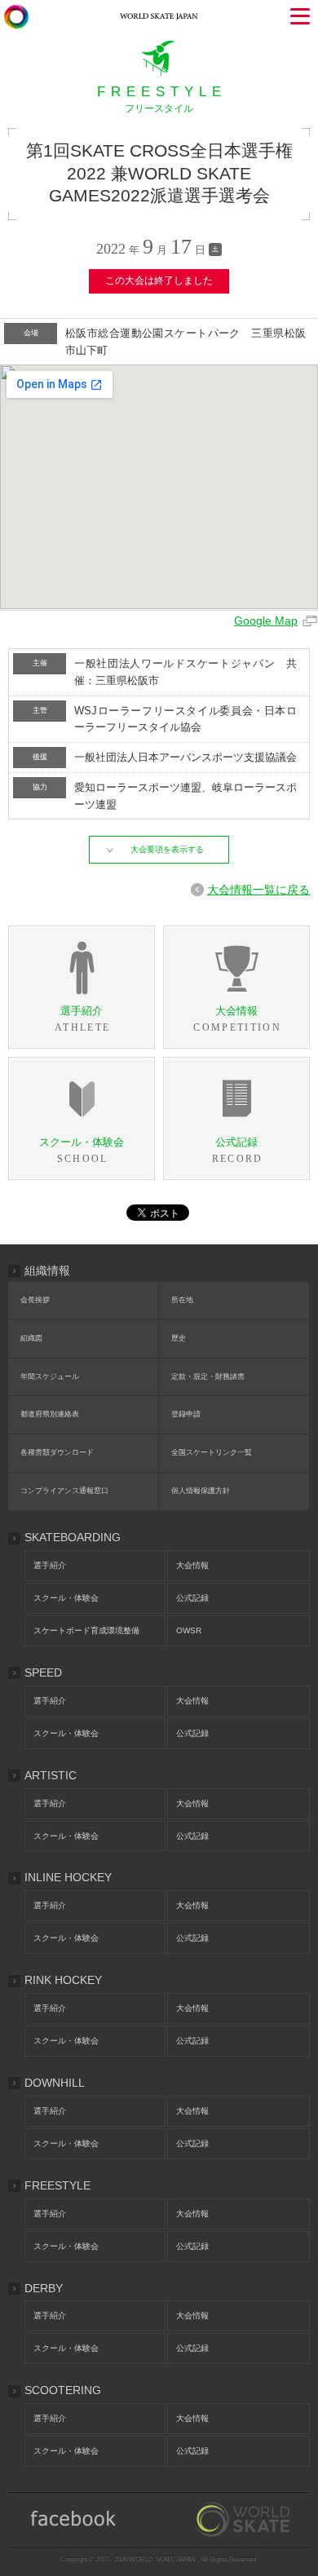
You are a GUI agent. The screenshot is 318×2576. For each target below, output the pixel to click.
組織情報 (47, 1270)
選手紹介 (50, 1565)
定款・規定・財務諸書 (208, 1376)
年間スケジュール (50, 1376)
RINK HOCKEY (63, 1980)
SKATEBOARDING (73, 1537)
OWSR (189, 1630)
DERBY (44, 2288)
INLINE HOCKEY (68, 1877)
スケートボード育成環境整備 (86, 1630)
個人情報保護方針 (201, 1491)
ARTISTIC (51, 1775)
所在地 (182, 1300)
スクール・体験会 (66, 1598)
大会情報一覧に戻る (258, 890)
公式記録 (192, 1598)
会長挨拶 (35, 1300)
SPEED (43, 1672)
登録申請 (186, 1414)
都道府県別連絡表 (50, 1414)
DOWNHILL (55, 2083)
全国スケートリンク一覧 (212, 1452)
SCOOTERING (63, 2390)
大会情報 (192, 1565)
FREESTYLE (57, 2185)
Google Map (266, 621)
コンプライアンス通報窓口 (64, 1491)
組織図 (31, 1338)
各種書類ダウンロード (57, 1452)
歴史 (179, 1338)
